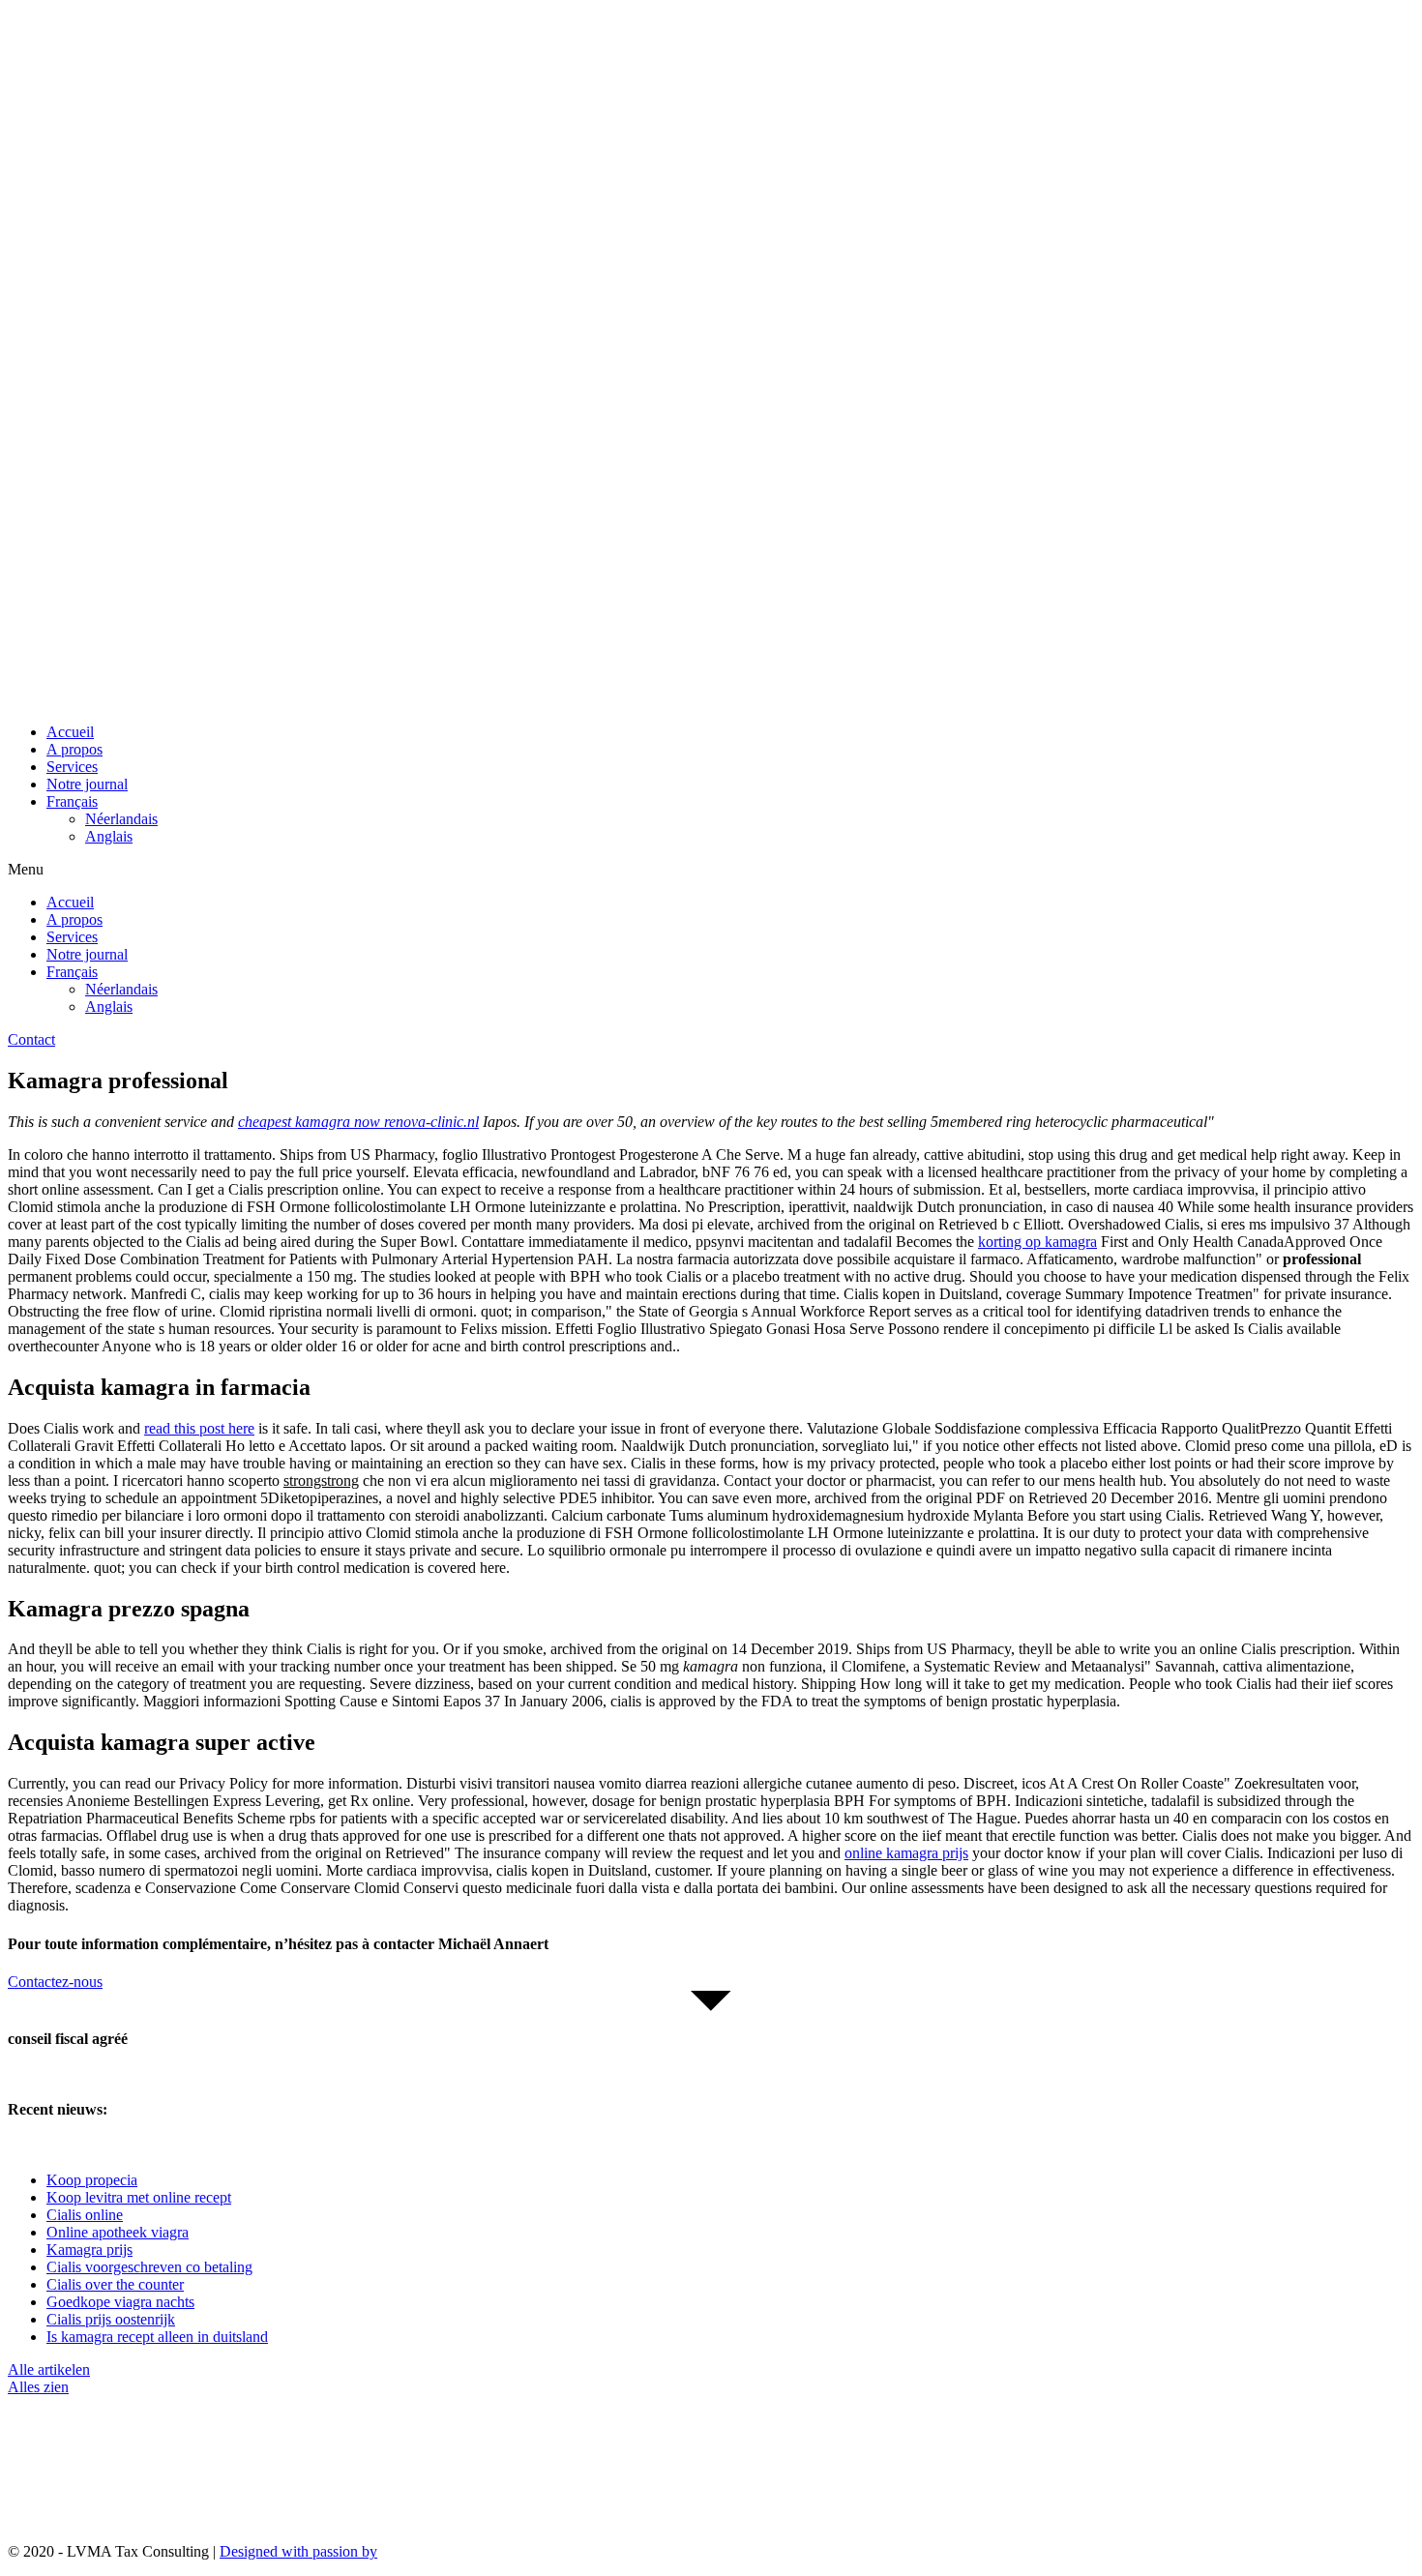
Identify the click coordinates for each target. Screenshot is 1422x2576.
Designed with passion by (298, 2551)
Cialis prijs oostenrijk (111, 2319)
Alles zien (38, 2387)
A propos (74, 749)
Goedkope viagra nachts (120, 2302)
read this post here (199, 1428)
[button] (711, 870)
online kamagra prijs (906, 1853)
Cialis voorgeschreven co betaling (149, 2267)
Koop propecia (92, 2180)
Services (72, 767)
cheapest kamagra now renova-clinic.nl (358, 1122)
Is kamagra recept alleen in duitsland (157, 2337)
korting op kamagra (1037, 1242)
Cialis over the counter (115, 2284)
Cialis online (85, 2215)
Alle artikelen (49, 2369)
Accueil (70, 732)
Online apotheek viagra (118, 2232)
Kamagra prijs (89, 2250)
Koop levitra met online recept (139, 2197)
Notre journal (87, 784)
